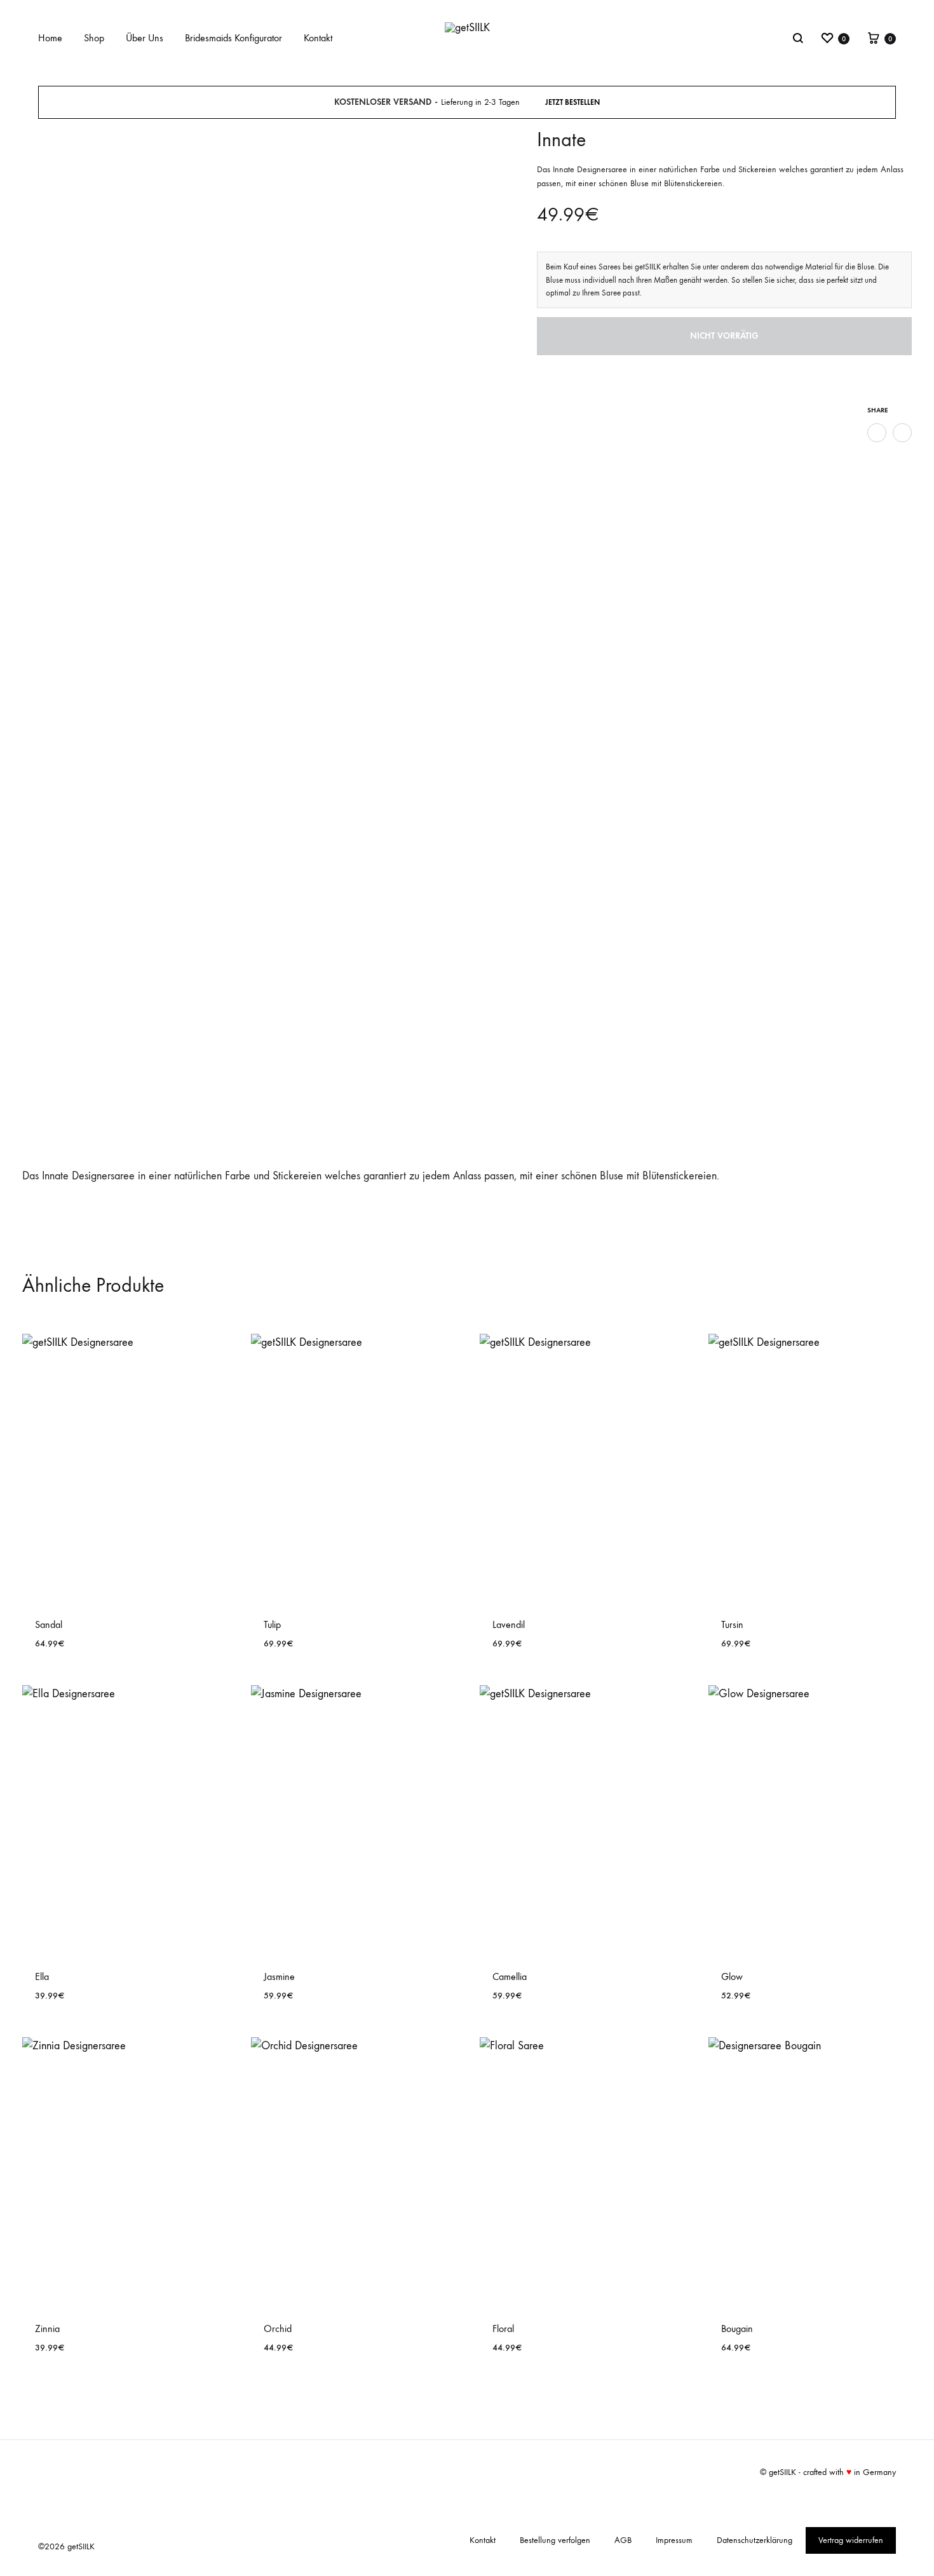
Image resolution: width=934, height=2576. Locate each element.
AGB (623, 2540)
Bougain (737, 2329)
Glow (732, 1976)
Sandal (49, 1624)
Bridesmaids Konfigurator (233, 38)
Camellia (510, 1976)
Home (50, 38)
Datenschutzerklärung (755, 2540)
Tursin (732, 1624)
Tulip (272, 1624)
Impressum (674, 2540)
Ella (42, 1976)
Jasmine (279, 1976)
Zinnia (47, 2329)
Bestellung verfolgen (555, 2540)
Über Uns (145, 38)
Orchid (278, 2329)
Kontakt (318, 38)
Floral (503, 2329)
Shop (94, 38)
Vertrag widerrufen (851, 2540)
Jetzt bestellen (572, 102)
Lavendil (509, 1624)
